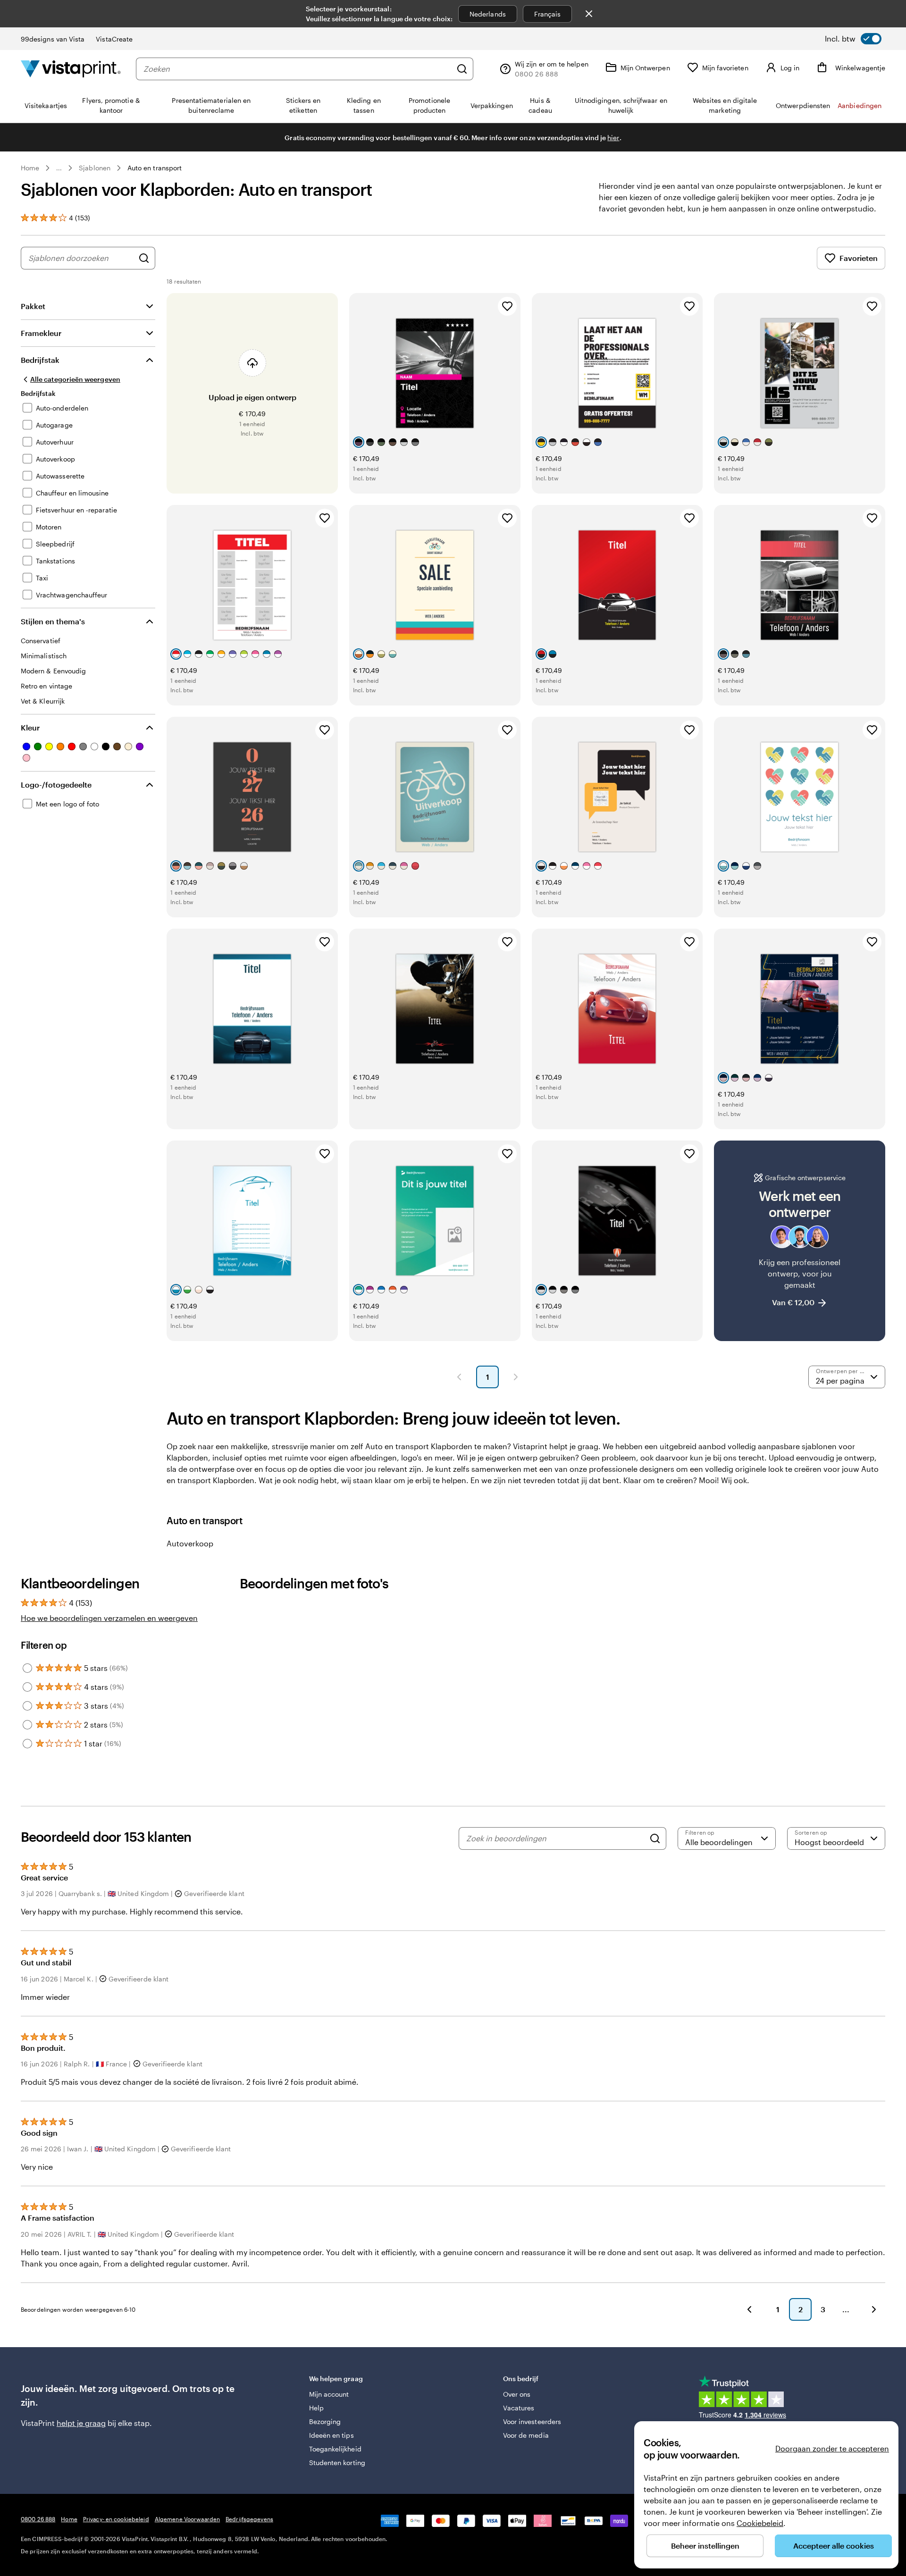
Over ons (517, 2394)
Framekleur (41, 333)
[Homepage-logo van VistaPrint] (71, 69)
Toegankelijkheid (335, 2449)
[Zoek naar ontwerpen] (144, 258)
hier (613, 138)
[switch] (853, 39)
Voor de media (526, 2435)
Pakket (33, 306)
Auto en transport (155, 168)
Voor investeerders (532, 2421)
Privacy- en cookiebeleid (116, 2519)
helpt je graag (81, 2423)
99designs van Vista (53, 39)
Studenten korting (337, 2463)
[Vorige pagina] (459, 1377)
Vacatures (519, 2408)
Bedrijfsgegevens (249, 2519)
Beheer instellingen (705, 2546)
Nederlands (488, 14)
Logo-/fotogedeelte (56, 785)
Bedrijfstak (40, 360)
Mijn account (329, 2394)
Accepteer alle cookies (834, 2546)
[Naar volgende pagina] (874, 2309)
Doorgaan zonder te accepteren (832, 2448)
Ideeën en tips (331, 2435)
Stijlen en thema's (53, 621)
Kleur (30, 727)
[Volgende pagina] (516, 1377)
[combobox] (298, 69)
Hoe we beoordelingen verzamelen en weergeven (109, 1618)
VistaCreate (114, 39)
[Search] (655, 1838)
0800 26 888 (38, 2519)
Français (548, 14)
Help (316, 2408)
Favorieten (859, 258)
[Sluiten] (589, 14)
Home (30, 168)
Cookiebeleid (760, 2523)
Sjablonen (95, 168)
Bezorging (325, 2421)
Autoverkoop (190, 1543)
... (59, 168)
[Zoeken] (462, 69)
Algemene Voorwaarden (187, 2519)
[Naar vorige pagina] (749, 2309)
